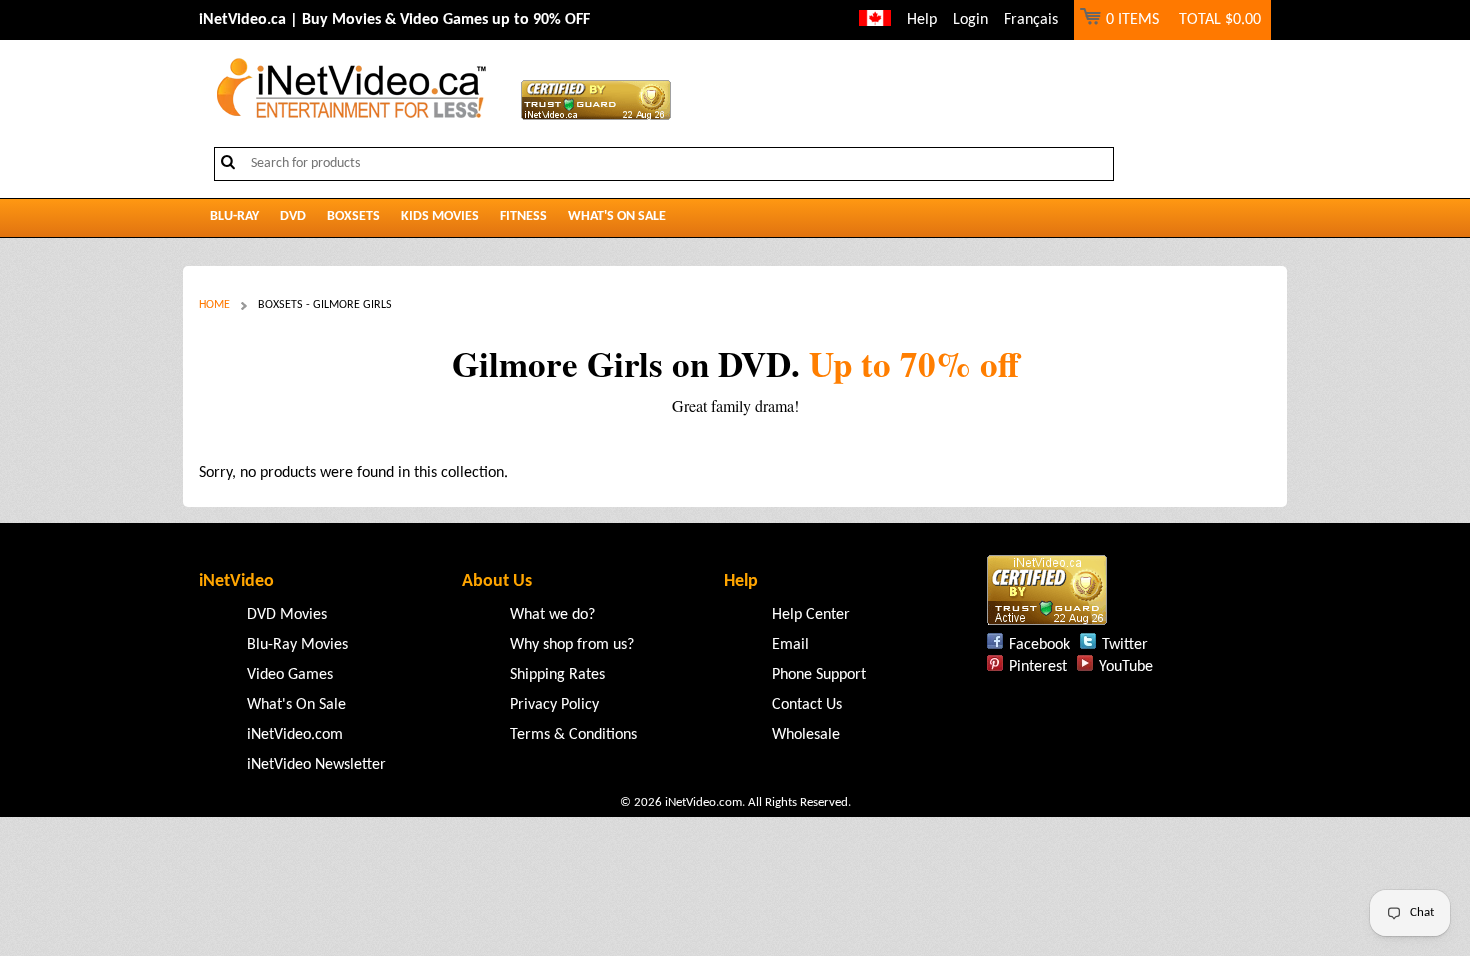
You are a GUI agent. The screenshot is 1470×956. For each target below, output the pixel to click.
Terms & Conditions (573, 735)
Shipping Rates (557, 675)
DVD (293, 216)
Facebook (1039, 645)
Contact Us (807, 705)
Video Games (290, 675)
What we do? (552, 615)
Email (790, 645)
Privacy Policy (554, 705)
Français (1031, 20)
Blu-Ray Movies (297, 645)
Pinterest (1038, 667)
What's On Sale (617, 216)
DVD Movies (287, 615)
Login (970, 20)
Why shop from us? (572, 645)
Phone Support (819, 675)
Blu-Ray (234, 216)
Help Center (811, 615)
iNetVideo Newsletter (316, 765)
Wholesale (806, 735)
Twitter (1125, 645)
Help (922, 20)
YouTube (1126, 667)
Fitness (523, 216)
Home (214, 305)
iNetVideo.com (295, 735)
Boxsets (353, 216)
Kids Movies (440, 216)
